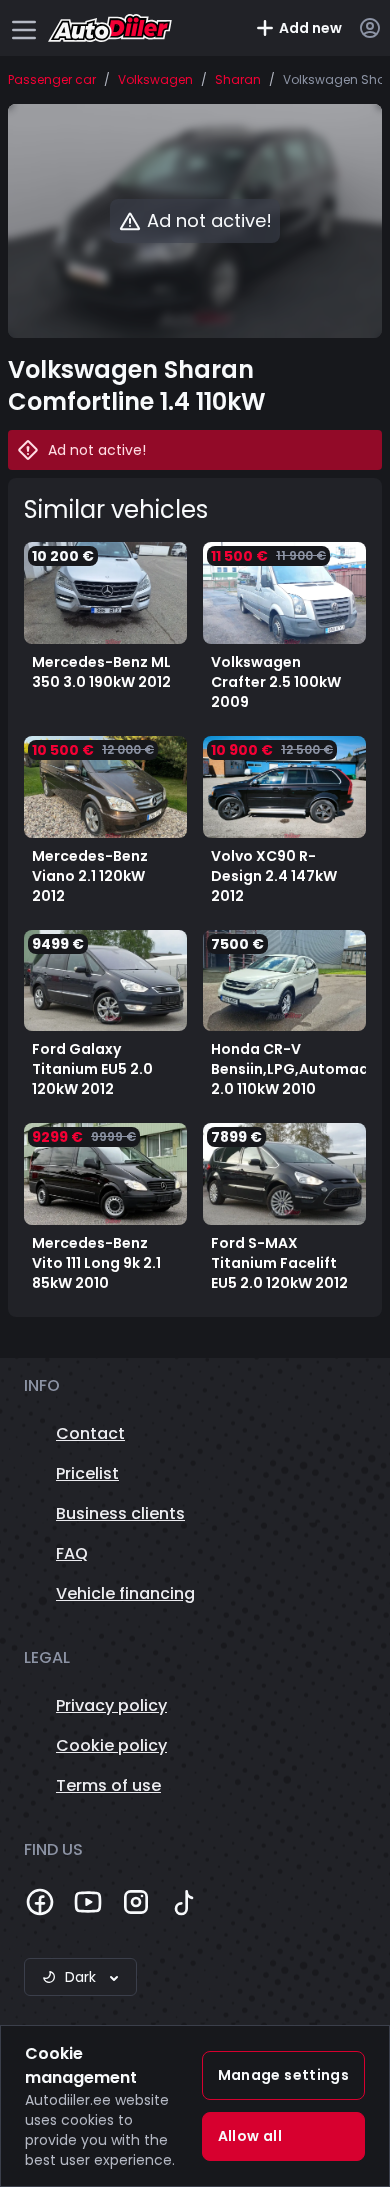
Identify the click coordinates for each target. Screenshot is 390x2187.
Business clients (120, 1513)
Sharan (238, 80)
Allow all (250, 2136)
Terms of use (108, 1785)
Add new (310, 28)
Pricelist (87, 1473)
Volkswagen (155, 80)
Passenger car (52, 80)
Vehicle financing (125, 1593)
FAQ (72, 1553)
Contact (90, 1433)
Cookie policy (111, 1745)
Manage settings (283, 2075)
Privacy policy (111, 1705)
